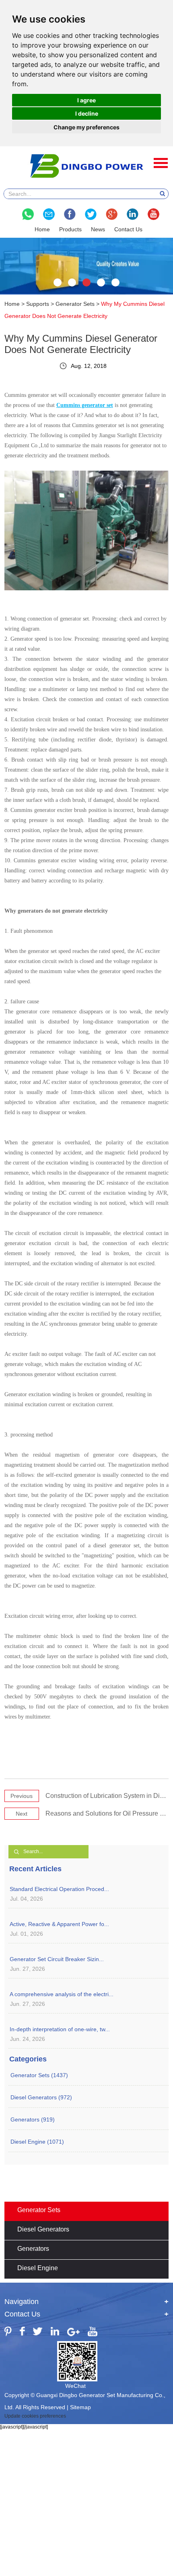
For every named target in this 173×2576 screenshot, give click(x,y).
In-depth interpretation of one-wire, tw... (60, 2029)
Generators (33, 2249)
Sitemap (80, 2407)
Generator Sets (75, 304)
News (98, 229)
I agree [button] (86, 100)
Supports (38, 304)
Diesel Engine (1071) (37, 2142)
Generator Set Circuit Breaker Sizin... (57, 1959)
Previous (22, 1796)
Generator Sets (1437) (39, 2075)
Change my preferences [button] (86, 127)
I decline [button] (87, 113)
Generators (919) (33, 2119)
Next (22, 1814)
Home (42, 229)
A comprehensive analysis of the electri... (62, 1994)
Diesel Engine (38, 2268)
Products (70, 229)
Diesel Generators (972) (41, 2097)
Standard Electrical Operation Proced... (59, 1889)
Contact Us (128, 229)
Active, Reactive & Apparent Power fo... (59, 1924)
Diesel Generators (43, 2229)
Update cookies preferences (35, 2416)
